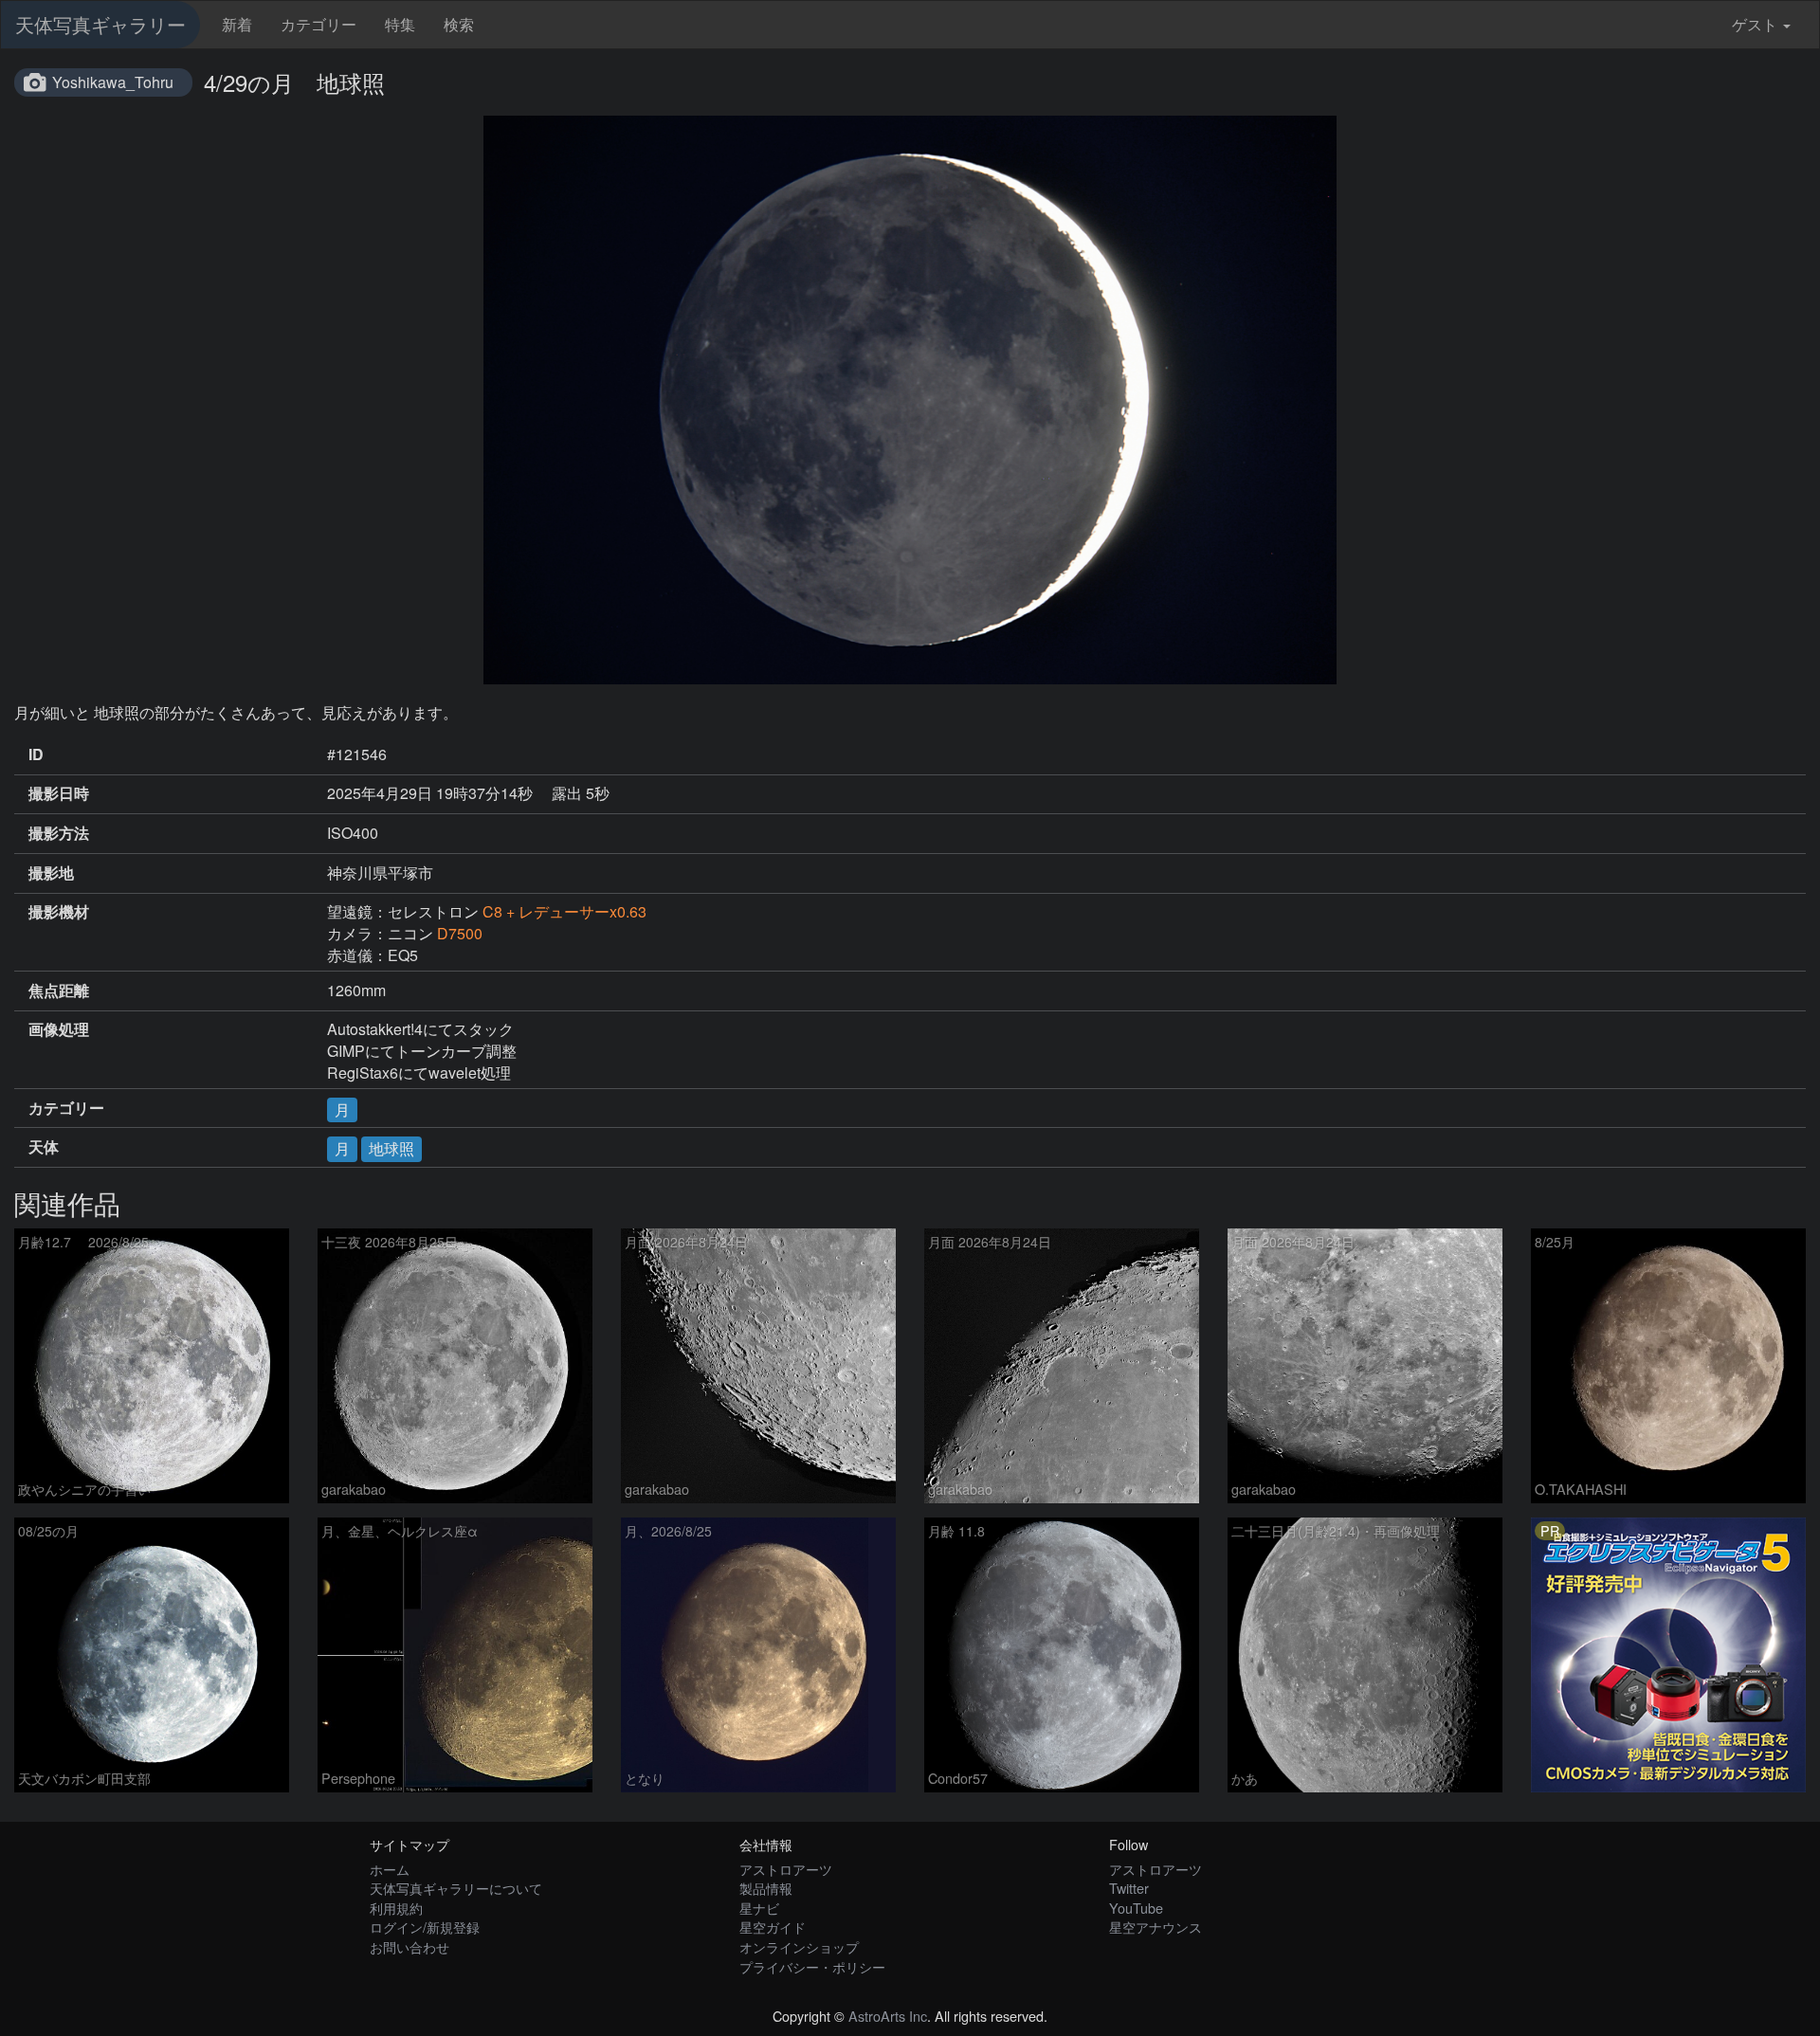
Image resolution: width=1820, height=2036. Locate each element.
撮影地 (51, 873)
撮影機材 (59, 912)
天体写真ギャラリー (100, 24)
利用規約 (396, 1908)
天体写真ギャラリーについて (456, 1888)
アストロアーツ (786, 1869)
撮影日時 (59, 793)
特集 (400, 24)
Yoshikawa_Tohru (113, 82)
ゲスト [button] (1755, 24)
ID (36, 754)
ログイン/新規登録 (425, 1927)
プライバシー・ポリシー (812, 1966)
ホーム (390, 1869)
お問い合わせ (409, 1946)
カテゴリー (318, 24)
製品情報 (766, 1888)
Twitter (1129, 1888)
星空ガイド (773, 1927)
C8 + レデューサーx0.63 (564, 911)
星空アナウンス (1156, 1927)
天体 (44, 1147)
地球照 (391, 1148)
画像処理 (59, 1029)
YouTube (1136, 1908)
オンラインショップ (799, 1946)
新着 (237, 24)
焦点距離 (59, 991)
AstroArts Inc (888, 2016)
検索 (459, 24)
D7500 (460, 933)
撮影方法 (59, 833)
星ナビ (759, 1908)
